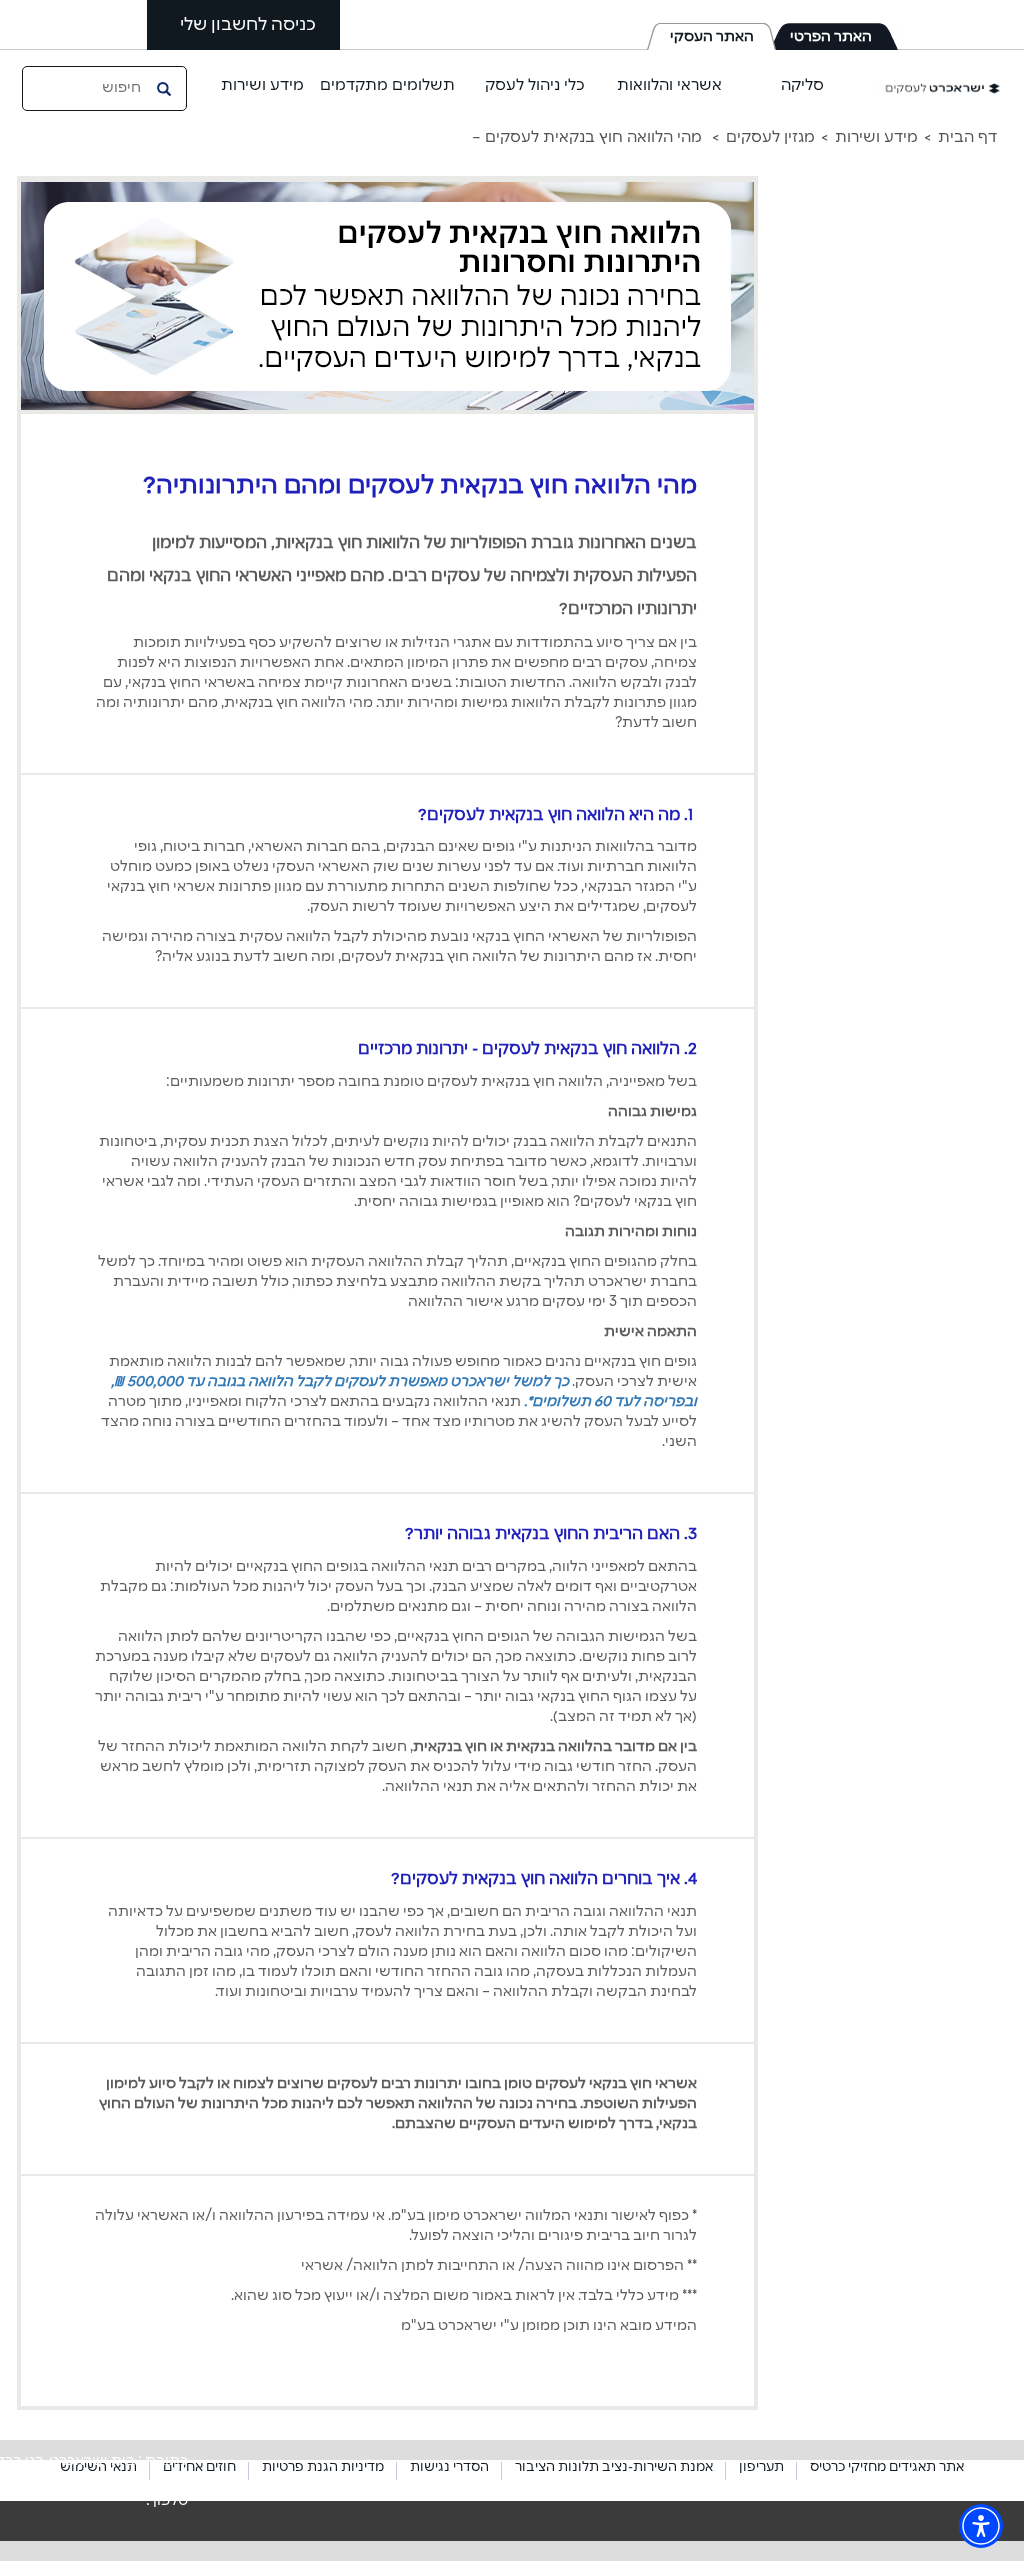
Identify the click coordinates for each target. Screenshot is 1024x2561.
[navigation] (512, 137)
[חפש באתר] (166, 88)
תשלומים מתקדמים (387, 85)
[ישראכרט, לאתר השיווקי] (936, 88)
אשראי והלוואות (669, 85)
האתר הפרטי (831, 37)
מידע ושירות (262, 85)
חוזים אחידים (199, 2467)
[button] (981, 2526)
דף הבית (967, 137)
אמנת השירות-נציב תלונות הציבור (614, 2467)
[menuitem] (957, 137)
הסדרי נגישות (449, 2467)
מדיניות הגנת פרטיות (323, 2467)
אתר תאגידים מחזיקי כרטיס (887, 2467)
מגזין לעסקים (770, 137)
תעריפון (761, 2467)
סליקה (802, 85)
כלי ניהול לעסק (535, 85)
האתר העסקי (712, 37)
